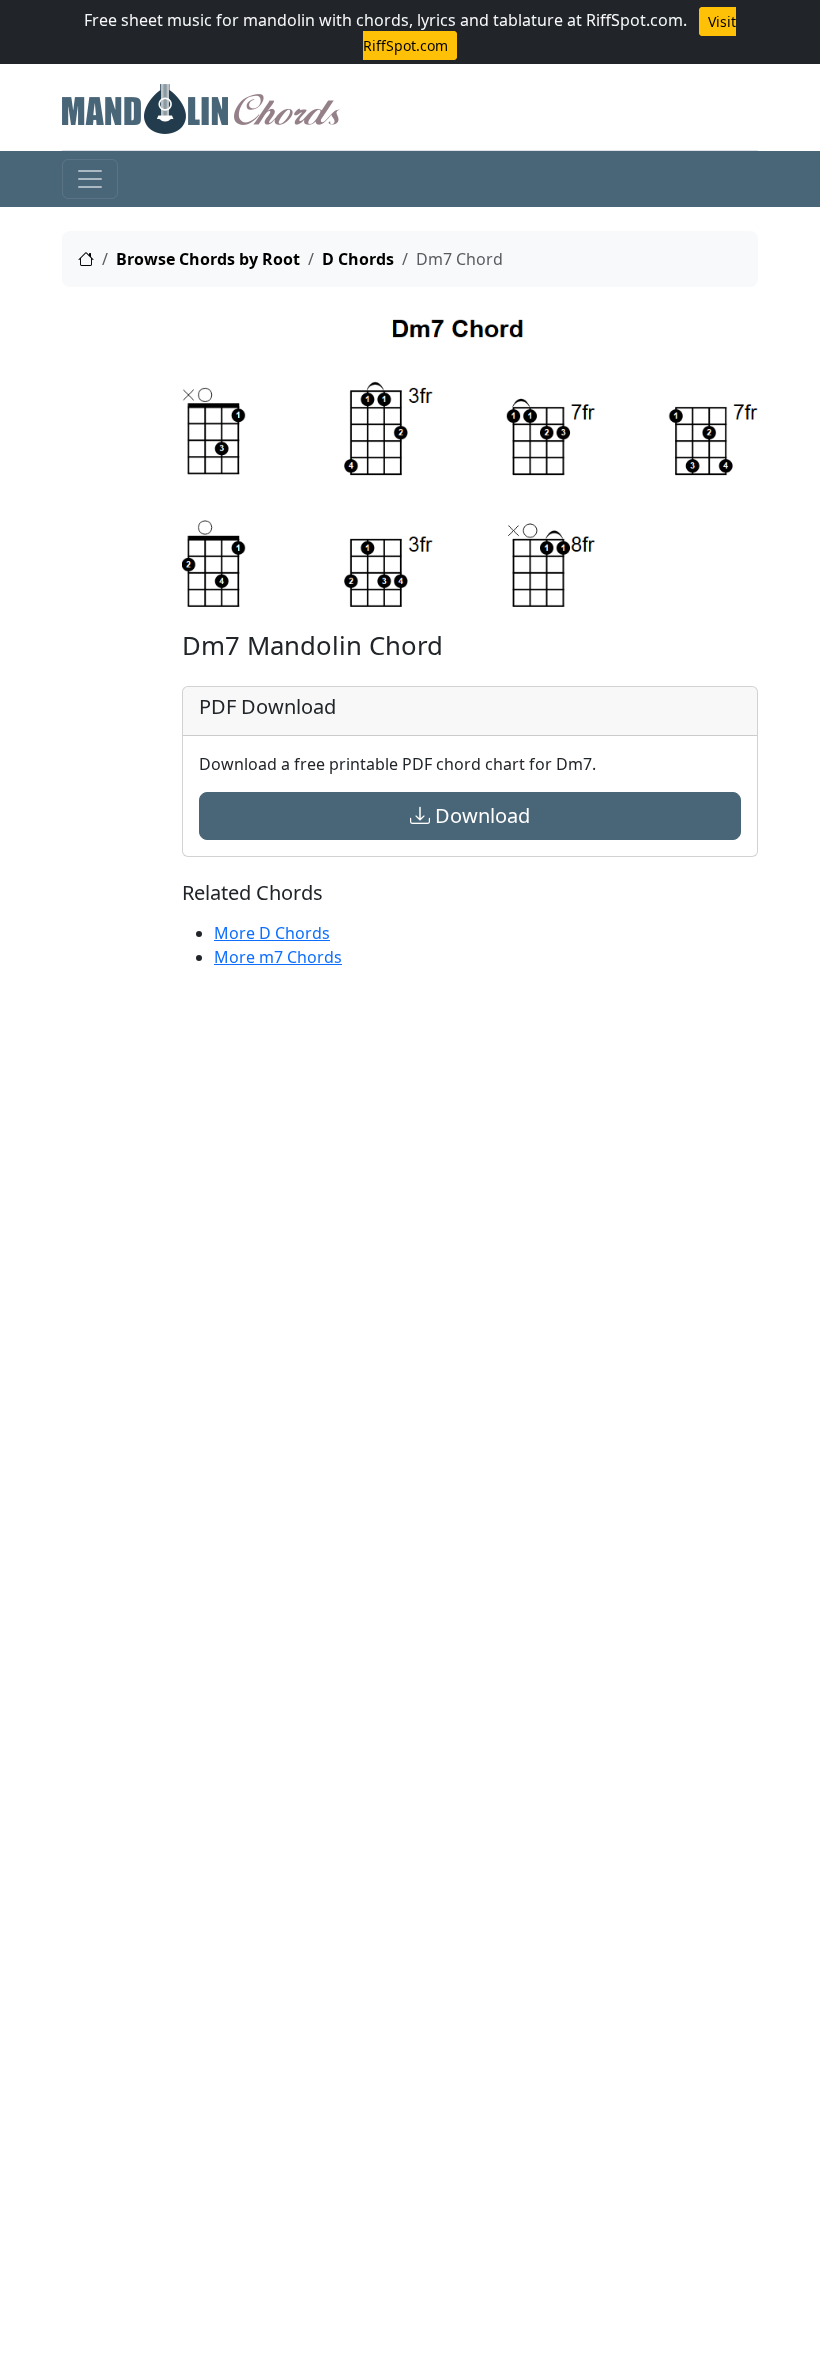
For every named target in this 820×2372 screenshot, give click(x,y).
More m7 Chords (278, 957)
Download (480, 815)
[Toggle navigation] (90, 179)
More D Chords (272, 933)
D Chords (358, 259)
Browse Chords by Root (208, 259)
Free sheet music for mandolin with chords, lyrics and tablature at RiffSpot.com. (385, 20)
